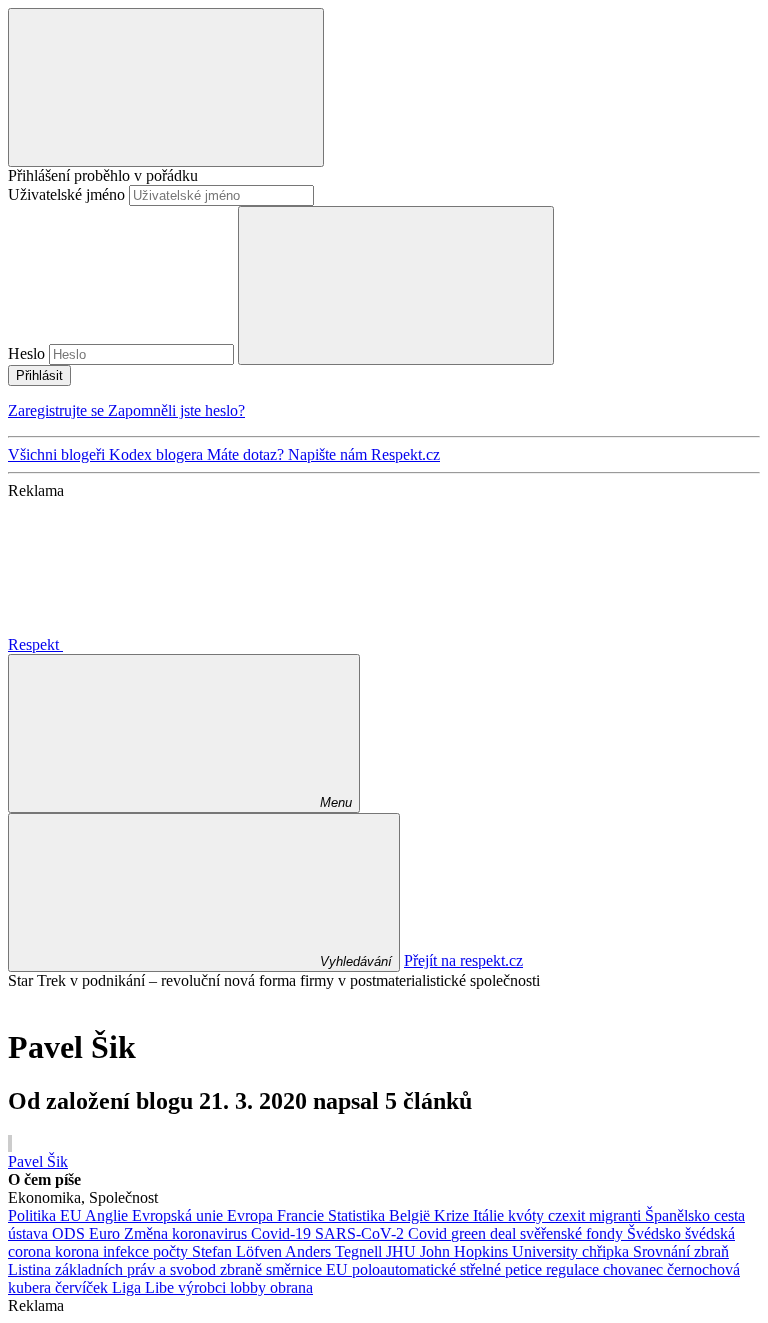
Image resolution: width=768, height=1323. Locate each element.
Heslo (26, 353)
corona (31, 1251)
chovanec (635, 1269)
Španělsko (679, 1215)
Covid (429, 1233)
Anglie (108, 1215)
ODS (70, 1233)
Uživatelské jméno (66, 194)
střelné (482, 1269)
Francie (302, 1215)
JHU (403, 1251)
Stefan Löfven (238, 1251)
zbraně (243, 1269)
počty (172, 1251)
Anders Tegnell (335, 1251)
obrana (291, 1287)
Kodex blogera (158, 454)
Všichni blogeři (58, 454)
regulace (574, 1269)
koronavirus (211, 1233)
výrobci (204, 1287)
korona (79, 1251)
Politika (34, 1215)
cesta (729, 1215)
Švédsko (656, 1233)
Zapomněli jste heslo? (176, 410)
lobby (250, 1287)
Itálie (490, 1215)
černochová (703, 1269)
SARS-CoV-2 (361, 1233)
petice (525, 1269)
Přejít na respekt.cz (463, 960)
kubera (31, 1287)
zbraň (711, 1251)
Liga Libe (145, 1287)
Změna (148, 1233)
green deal (485, 1233)
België (411, 1215)
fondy (606, 1233)
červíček (83, 1287)
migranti (617, 1215)
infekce (128, 1251)
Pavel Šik (38, 1161)
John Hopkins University (501, 1251)
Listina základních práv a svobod (114, 1269)
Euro (106, 1233)
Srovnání (663, 1251)
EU (72, 1215)
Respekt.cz (405, 454)
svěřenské (553, 1233)
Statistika (358, 1215)
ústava (30, 1233)
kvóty (528, 1215)
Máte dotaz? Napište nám (289, 454)
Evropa (252, 1215)
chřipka (607, 1251)
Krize (453, 1215)
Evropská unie (179, 1215)
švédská (710, 1233)
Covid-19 (283, 1233)
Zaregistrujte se (58, 410)
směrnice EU (309, 1269)
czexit (568, 1215)
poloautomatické (406, 1269)
